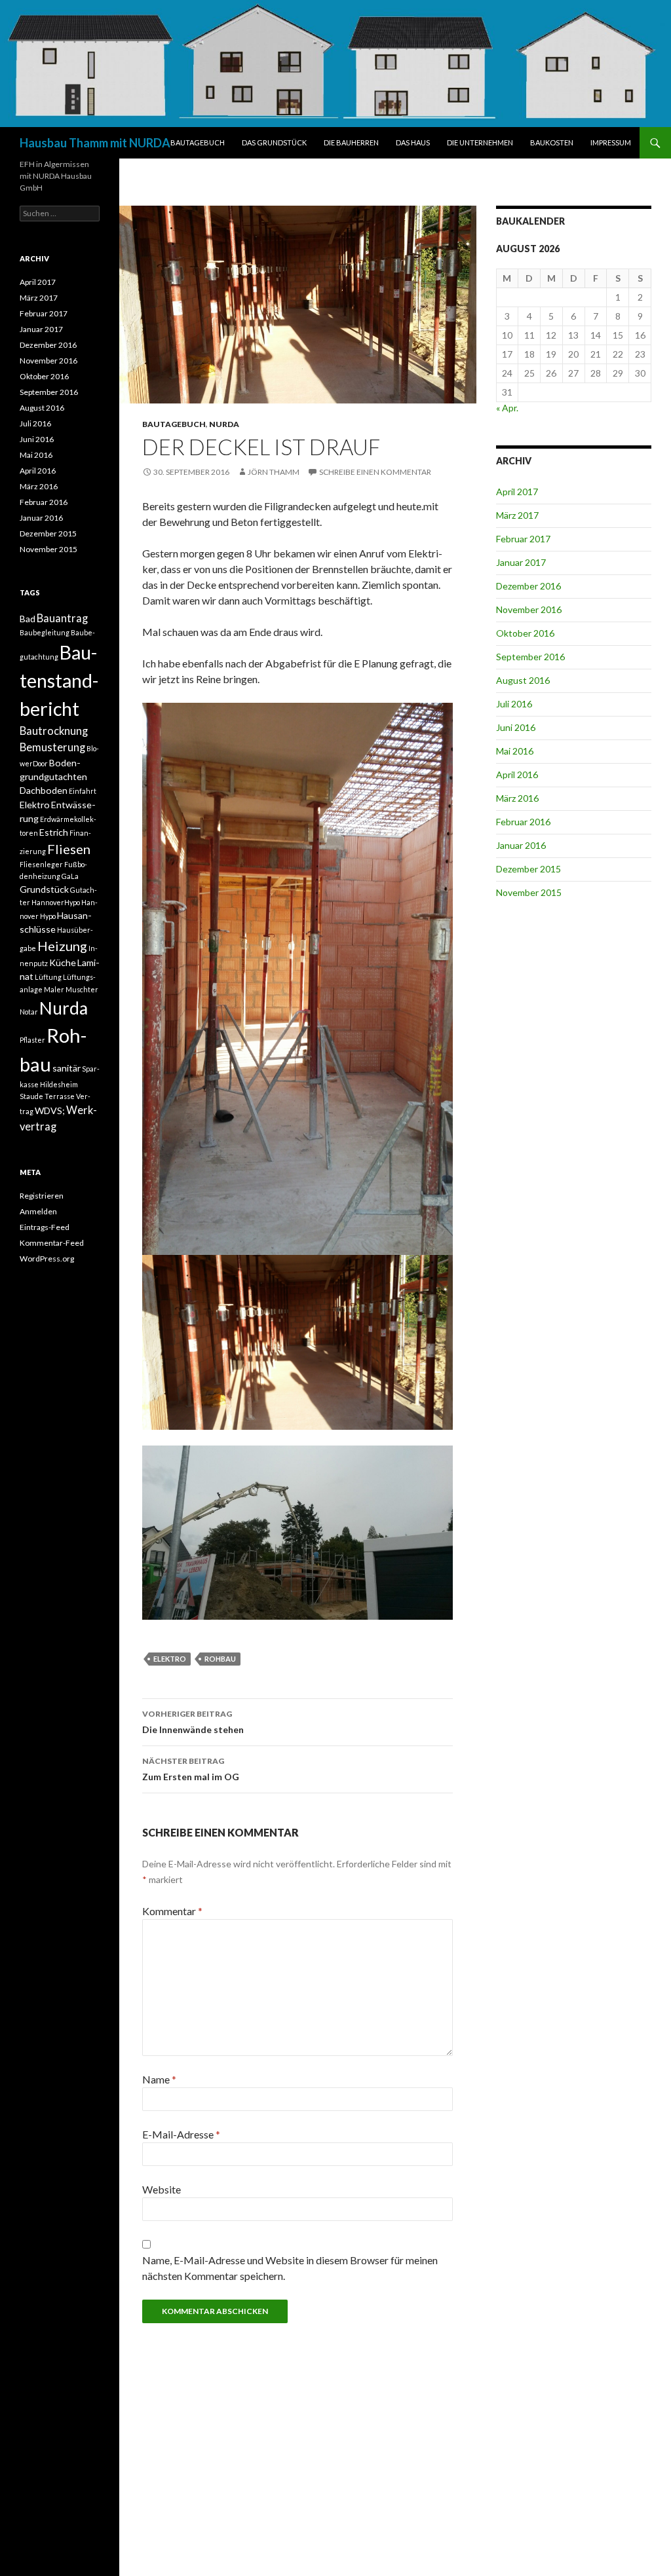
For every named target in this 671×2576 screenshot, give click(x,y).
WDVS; (50, 1111)
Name (159, 2079)
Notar (29, 1012)
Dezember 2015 (528, 869)
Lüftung (48, 977)
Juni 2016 (516, 727)
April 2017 (517, 492)
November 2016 (529, 609)
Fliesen (69, 849)
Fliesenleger (41, 864)
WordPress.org (47, 1259)
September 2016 (530, 657)
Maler (54, 989)
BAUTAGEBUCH (198, 142)
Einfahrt (83, 791)
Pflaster (32, 1040)
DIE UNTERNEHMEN (480, 142)
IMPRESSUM (611, 142)
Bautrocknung (54, 731)
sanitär (67, 1068)
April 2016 (517, 775)
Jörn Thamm (274, 472)
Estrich (54, 832)
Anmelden (38, 1211)
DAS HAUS (413, 142)
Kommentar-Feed (52, 1243)
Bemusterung (52, 747)
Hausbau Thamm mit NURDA (95, 143)
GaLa (70, 876)
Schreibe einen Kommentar (375, 472)
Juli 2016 (514, 704)
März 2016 (517, 798)
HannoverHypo (56, 902)
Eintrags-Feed (45, 1227)
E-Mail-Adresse (181, 2134)
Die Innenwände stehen (193, 1722)
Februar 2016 (523, 822)
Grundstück (44, 889)
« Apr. (507, 408)
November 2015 (529, 892)
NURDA (224, 424)
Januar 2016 (521, 845)
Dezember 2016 (528, 586)
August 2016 (523, 680)
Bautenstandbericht (59, 681)
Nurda (64, 1008)
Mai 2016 (515, 751)
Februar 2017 (523, 539)
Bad (28, 619)
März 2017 (517, 515)
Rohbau (220, 1659)
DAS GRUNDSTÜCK (274, 142)
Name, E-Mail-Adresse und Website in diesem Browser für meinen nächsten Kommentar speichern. (290, 2268)
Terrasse (60, 1096)
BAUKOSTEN (552, 142)
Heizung (62, 946)
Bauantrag (62, 618)
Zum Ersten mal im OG (191, 1769)
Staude (31, 1096)
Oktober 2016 (525, 633)
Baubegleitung (45, 632)
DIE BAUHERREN (351, 142)
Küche (63, 962)
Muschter (82, 989)
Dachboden (44, 790)
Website (162, 2189)
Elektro (170, 1659)
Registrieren (42, 1196)
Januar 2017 (521, 562)
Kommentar (172, 1911)
